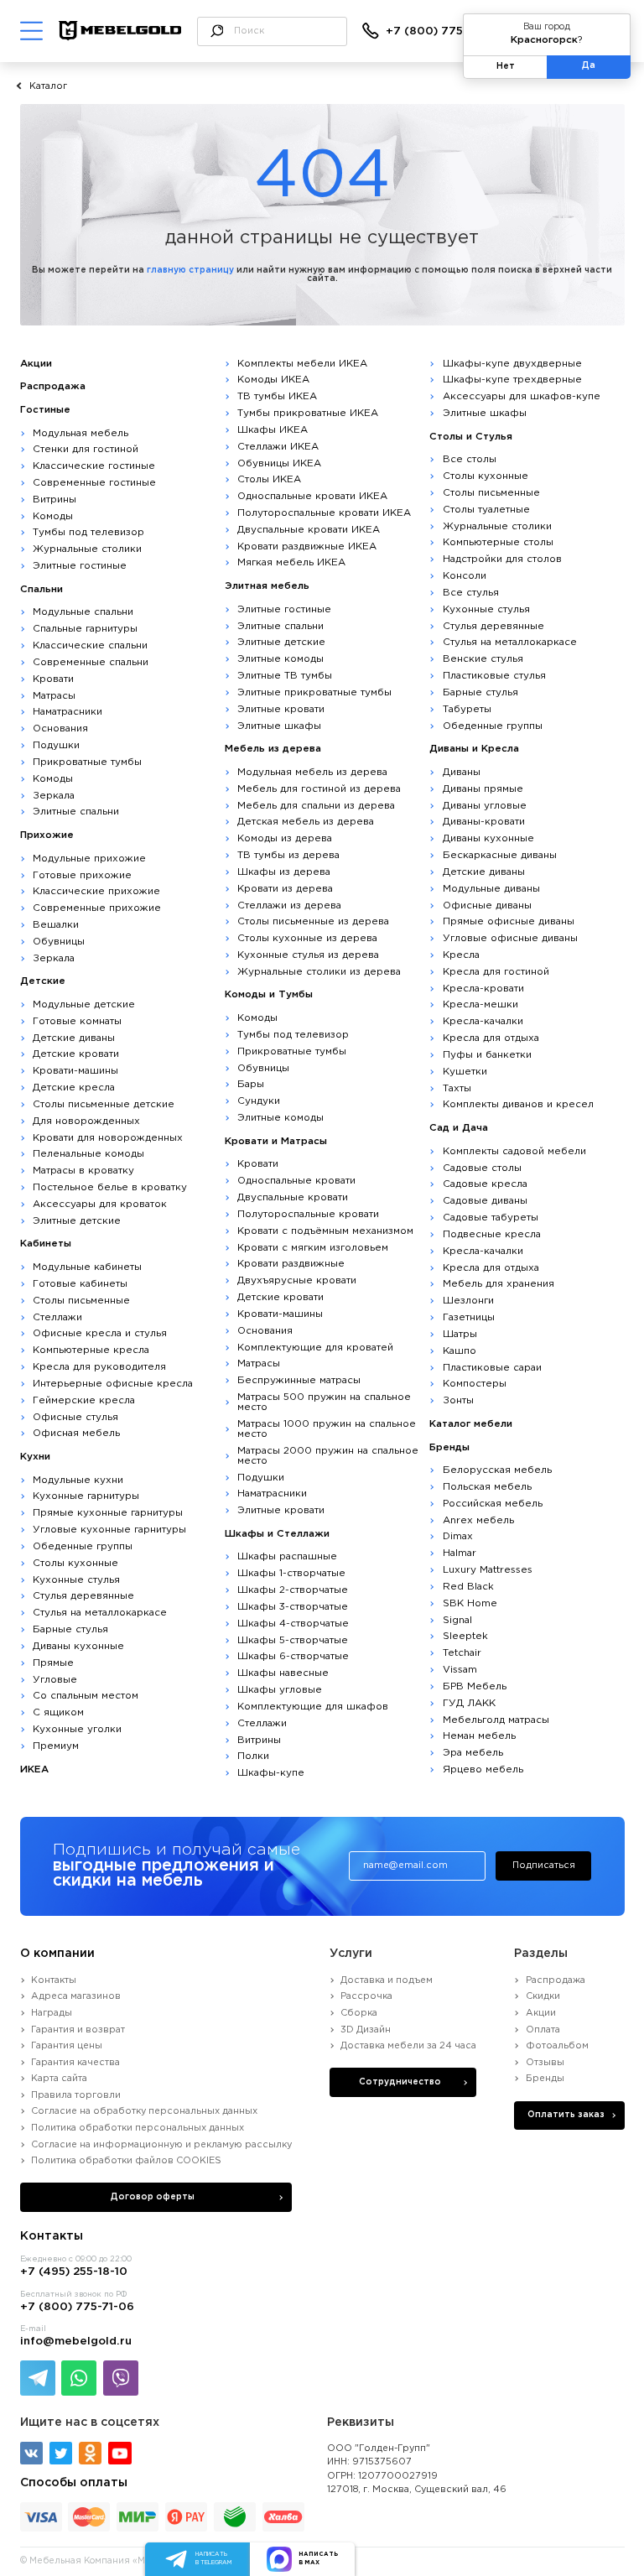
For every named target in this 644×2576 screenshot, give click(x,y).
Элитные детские (77, 1221)
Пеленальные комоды (88, 1154)
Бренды (545, 2079)
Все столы (470, 459)
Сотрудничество (400, 2082)
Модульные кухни (78, 1480)
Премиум (56, 1746)
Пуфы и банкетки (487, 1055)
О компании (57, 1954)
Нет (506, 67)
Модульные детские (84, 1004)
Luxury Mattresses (488, 1570)
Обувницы (59, 942)
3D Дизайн (366, 2030)
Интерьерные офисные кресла (113, 1384)
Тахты (457, 1088)
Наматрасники (68, 712)
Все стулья (471, 593)
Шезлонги (468, 1301)
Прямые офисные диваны (509, 921)
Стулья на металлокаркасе (100, 1613)
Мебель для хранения (499, 1284)
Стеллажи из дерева (289, 906)
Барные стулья (70, 1629)
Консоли (465, 576)
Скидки (543, 1996)
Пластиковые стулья (494, 676)
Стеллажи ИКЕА (278, 447)
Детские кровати (76, 1054)
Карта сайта (59, 2079)
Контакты (54, 1980)
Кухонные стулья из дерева (308, 955)
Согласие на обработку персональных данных (144, 2111)
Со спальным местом (86, 1696)
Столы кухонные (75, 1563)
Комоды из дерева (285, 838)
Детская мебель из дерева (306, 822)
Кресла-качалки (483, 1021)
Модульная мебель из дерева (312, 772)
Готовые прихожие (82, 875)
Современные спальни (91, 662)
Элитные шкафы (279, 726)
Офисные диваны (487, 906)
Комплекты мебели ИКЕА (302, 364)
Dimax (458, 1536)
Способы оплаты (74, 2483)
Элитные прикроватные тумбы (314, 692)
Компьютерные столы (498, 542)
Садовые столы (482, 1168)
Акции (540, 2013)
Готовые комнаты (77, 1021)
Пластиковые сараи (492, 1368)
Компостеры (475, 1384)
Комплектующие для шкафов (313, 1707)
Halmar (460, 1553)
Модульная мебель (80, 433)
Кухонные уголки (77, 1729)
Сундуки (259, 1101)
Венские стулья (483, 659)
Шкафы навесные (283, 1673)
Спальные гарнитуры (85, 629)
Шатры (460, 1334)
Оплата (543, 2030)
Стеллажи (57, 1317)
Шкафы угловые (280, 1690)
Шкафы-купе (271, 1773)
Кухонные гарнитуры (86, 1496)
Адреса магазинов (76, 1996)
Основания (60, 729)
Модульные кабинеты (87, 1267)
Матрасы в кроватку (83, 1171)
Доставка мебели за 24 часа (408, 2046)
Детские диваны (74, 1038)
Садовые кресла (485, 1184)
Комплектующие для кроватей (315, 1348)
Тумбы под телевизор (88, 532)
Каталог (48, 86)
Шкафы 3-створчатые (293, 1607)
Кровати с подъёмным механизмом (325, 1231)
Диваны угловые (485, 806)
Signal (457, 1620)
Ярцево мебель (483, 1769)
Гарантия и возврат (78, 2030)
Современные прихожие (97, 908)
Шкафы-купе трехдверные (512, 380)
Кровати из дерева (285, 889)
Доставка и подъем (387, 1980)
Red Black (468, 1587)
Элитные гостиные (80, 566)
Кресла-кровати (483, 989)
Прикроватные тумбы (87, 762)
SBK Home (470, 1603)
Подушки (56, 745)
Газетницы (469, 1317)
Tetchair (462, 1653)
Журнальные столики (87, 549)
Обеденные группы (83, 1546)
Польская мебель (487, 1487)
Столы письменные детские (104, 1104)
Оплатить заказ (566, 2115)
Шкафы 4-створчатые (293, 1624)
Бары (251, 1084)
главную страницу (190, 271)
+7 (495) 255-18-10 (74, 2272)
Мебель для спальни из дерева (316, 806)
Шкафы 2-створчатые (293, 1590)
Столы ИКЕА (269, 479)
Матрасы (54, 696)
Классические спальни (90, 645)
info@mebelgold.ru (76, 2341)
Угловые (55, 1680)
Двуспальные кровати (293, 1197)
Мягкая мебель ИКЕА (291, 562)
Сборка (359, 2013)
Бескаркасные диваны (500, 855)
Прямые (53, 1663)
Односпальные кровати (296, 1181)
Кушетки (465, 1072)
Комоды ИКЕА (273, 380)
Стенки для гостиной (86, 449)
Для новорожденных (86, 1121)
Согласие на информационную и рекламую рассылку (161, 2145)
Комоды (53, 516)
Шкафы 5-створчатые (293, 1640)
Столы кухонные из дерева (307, 938)
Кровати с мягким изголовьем (313, 1248)
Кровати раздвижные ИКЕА (307, 546)
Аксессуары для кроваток (100, 1204)
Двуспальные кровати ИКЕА (309, 530)
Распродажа (555, 1980)
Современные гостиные (94, 483)
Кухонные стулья (76, 1580)
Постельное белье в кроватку (110, 1187)
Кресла (461, 955)
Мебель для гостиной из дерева (319, 789)
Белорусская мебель (497, 1470)
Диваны (462, 772)
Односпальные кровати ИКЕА (312, 496)
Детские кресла (74, 1088)
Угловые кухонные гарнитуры (109, 1530)
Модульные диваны (491, 889)
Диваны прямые (483, 789)
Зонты (458, 1400)
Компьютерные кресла (91, 1350)
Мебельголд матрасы (496, 1720)
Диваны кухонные (78, 1646)
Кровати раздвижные (291, 1264)
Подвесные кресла (492, 1234)
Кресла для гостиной (496, 972)
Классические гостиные (94, 466)
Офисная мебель (76, 1433)
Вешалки (56, 925)
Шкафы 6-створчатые (293, 1656)
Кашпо (460, 1351)
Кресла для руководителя (99, 1367)
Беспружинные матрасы (299, 1380)
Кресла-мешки (480, 1004)
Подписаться (544, 1866)
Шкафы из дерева (284, 872)
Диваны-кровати (484, 822)
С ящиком (58, 1712)
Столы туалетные (486, 510)
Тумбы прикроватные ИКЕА (308, 413)
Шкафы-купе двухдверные (512, 364)
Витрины (55, 500)
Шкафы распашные (287, 1556)
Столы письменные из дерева (313, 921)
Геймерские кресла (84, 1400)
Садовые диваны (485, 1201)
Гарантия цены (67, 2046)
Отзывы (545, 2063)
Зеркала (54, 796)
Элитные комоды (280, 659)
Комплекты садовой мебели (514, 1151)
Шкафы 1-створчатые (291, 1573)
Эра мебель (473, 1753)
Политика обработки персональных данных (138, 2128)
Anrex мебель (478, 1520)
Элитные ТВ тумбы (285, 676)
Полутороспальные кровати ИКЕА (324, 513)
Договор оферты (153, 2197)
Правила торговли (76, 2095)
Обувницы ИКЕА (279, 463)
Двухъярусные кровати (297, 1280)
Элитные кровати (281, 709)
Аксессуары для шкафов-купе (522, 396)
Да (589, 66)
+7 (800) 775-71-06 (442, 31)
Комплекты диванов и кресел (518, 1104)
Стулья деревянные (83, 1596)
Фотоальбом (557, 2046)
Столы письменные (81, 1301)
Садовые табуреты (491, 1218)
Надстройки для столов (502, 559)
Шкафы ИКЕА (273, 430)
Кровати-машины (75, 1071)
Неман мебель (479, 1736)
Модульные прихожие (89, 859)
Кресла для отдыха (491, 1038)
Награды (52, 2013)
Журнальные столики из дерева (319, 972)
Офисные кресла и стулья (100, 1333)
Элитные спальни (76, 812)
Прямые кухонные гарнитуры (108, 1513)
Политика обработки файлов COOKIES (126, 2161)
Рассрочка (366, 1996)
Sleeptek (465, 1636)
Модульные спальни (83, 612)
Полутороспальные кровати (308, 1214)
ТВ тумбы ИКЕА (277, 396)
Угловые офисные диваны (510, 938)
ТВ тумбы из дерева (288, 855)
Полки (253, 1756)
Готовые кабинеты (80, 1284)
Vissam (460, 1670)
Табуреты (467, 709)
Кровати (53, 679)
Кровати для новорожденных (108, 1138)
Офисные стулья (75, 1417)
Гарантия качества (75, 2063)
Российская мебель (493, 1504)
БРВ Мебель (475, 1686)
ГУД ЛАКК (469, 1703)
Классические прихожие (96, 891)
